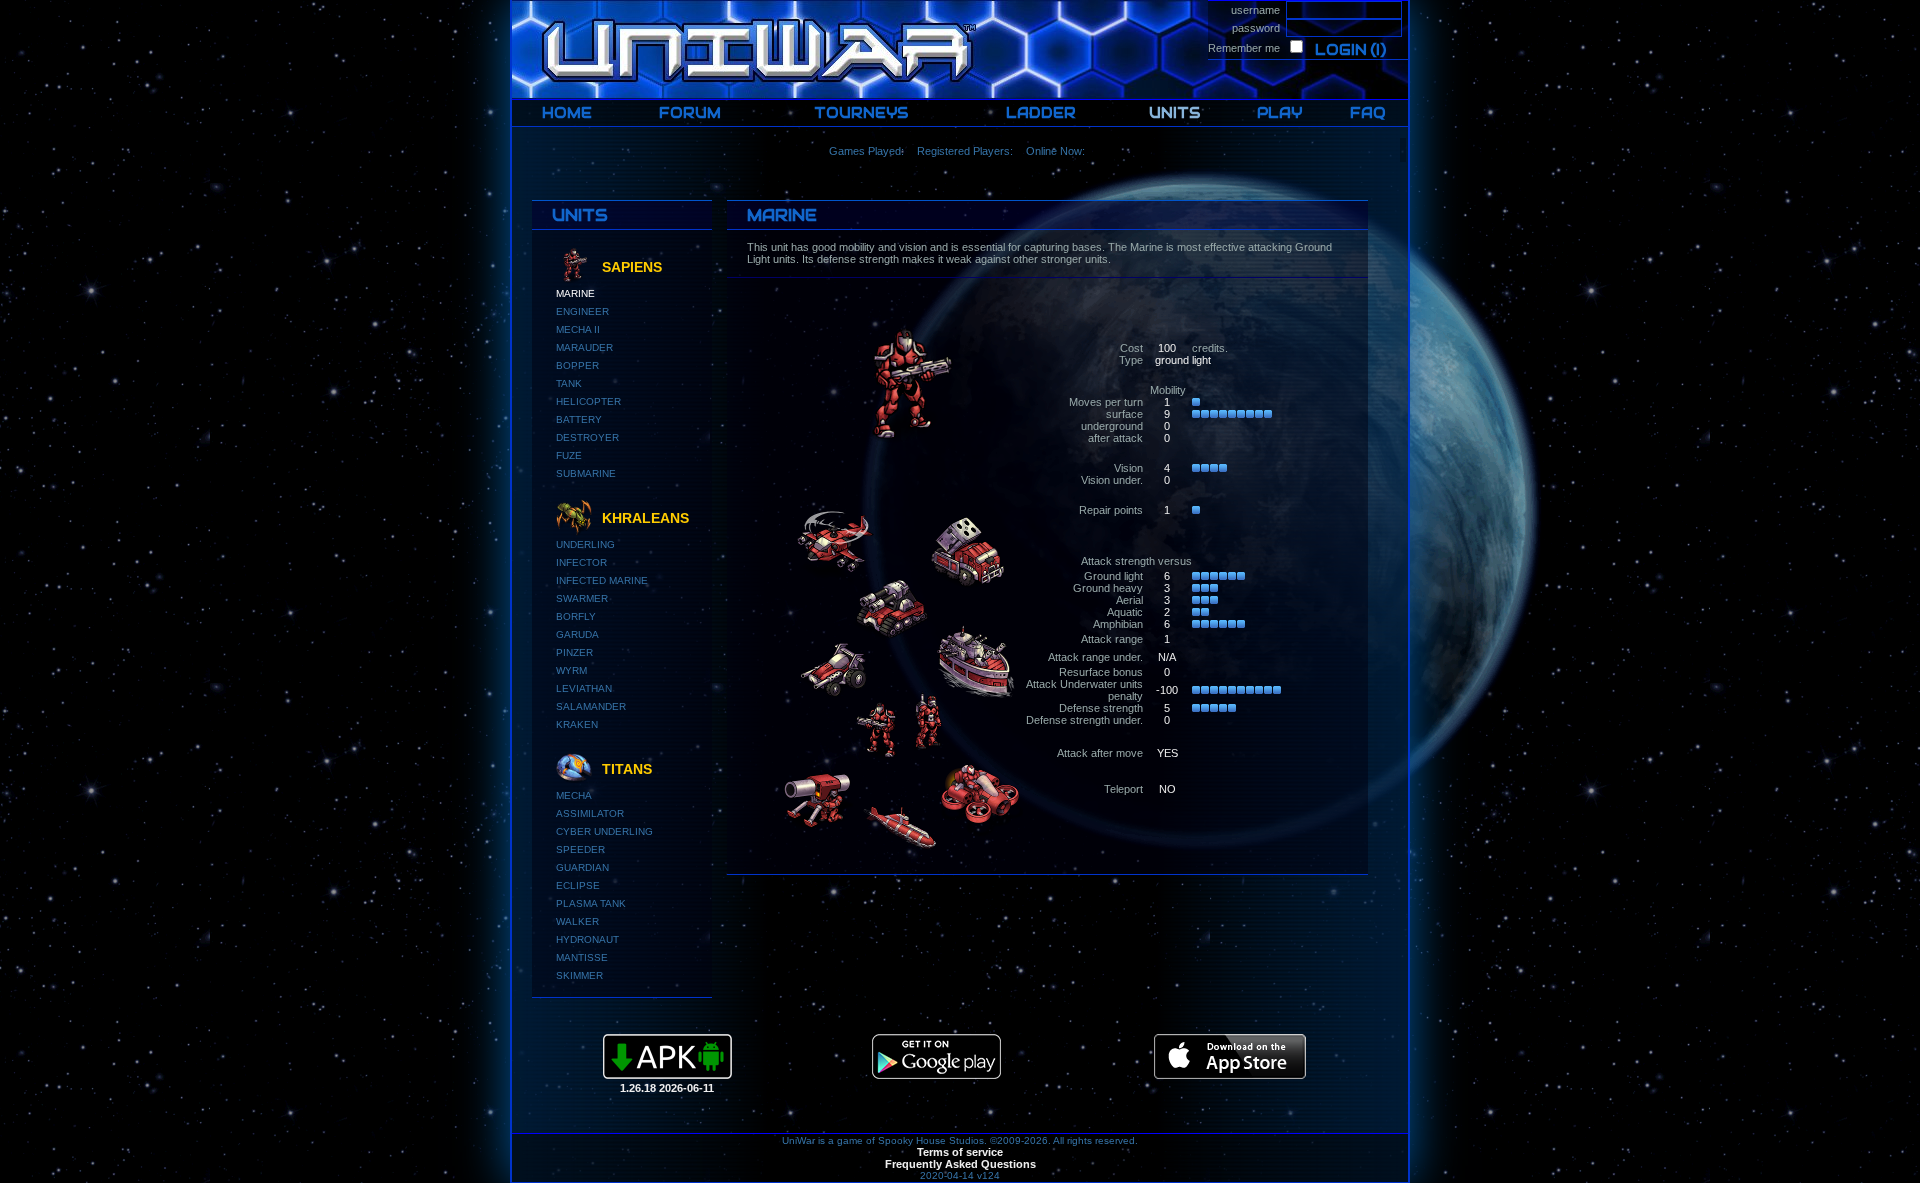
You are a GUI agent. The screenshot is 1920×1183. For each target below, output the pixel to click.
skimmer (579, 975)
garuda (577, 634)
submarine (586, 473)
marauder (584, 347)
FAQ (1368, 113)
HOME (528, 6)
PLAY (1279, 113)
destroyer (587, 437)
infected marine (602, 580)
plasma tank (591, 903)
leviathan (584, 688)
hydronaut (587, 939)
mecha (574, 795)
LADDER (1041, 113)
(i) (1378, 50)
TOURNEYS (861, 113)
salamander (591, 706)
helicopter (588, 401)
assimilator (590, 813)
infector (581, 562)
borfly (576, 616)
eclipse (578, 885)
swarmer (582, 598)
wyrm (571, 670)
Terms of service (960, 1152)
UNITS (1174, 113)
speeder (580, 849)
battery (579, 419)
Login (1341, 50)
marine (575, 293)
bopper (577, 365)
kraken (577, 724)
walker (577, 921)
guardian (582, 867)
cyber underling (604, 831)
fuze (569, 455)
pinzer (574, 652)
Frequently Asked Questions (960, 1164)
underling (585, 544)
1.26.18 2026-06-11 (667, 1088)
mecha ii (578, 329)
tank (569, 383)
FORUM (690, 113)
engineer (582, 311)
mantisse (582, 957)
